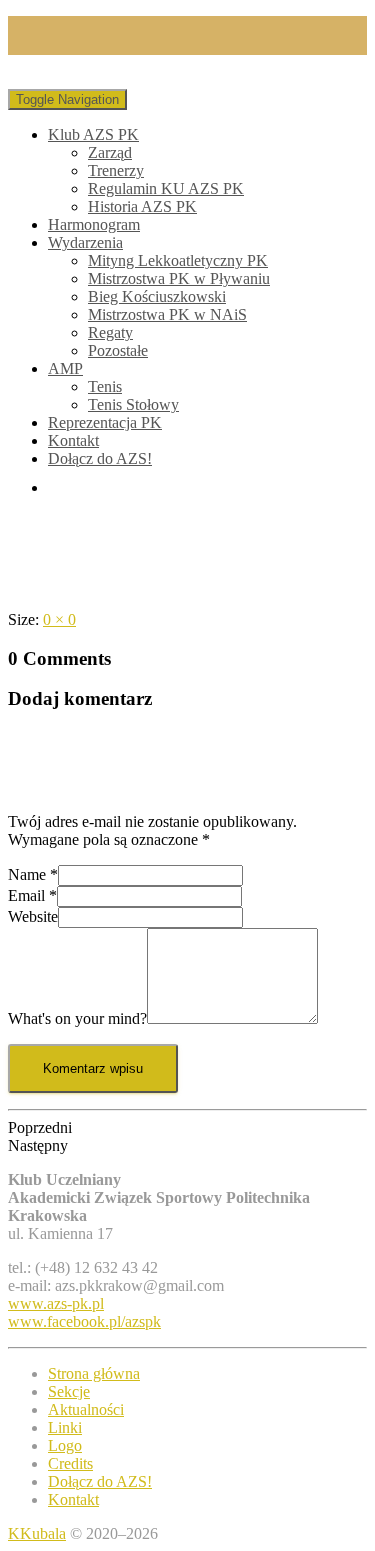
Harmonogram (94, 224)
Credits (70, 1463)
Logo (65, 1445)
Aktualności (86, 1409)
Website (33, 916)
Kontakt (73, 440)
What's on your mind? (77, 1018)
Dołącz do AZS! (100, 458)
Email (32, 895)
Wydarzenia (85, 242)
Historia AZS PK (142, 206)
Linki (65, 1427)
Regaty (110, 332)
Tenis (105, 386)
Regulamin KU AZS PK (166, 188)
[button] (187, 1128)
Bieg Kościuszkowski (157, 296)
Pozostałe (118, 350)
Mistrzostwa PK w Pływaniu (179, 278)
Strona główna (94, 1373)
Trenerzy (116, 170)
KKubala (37, 1533)
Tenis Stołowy (133, 404)
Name (33, 874)
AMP (65, 368)
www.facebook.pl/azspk (84, 1321)
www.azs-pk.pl (56, 1303)
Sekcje (69, 1391)
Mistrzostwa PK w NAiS (167, 314)
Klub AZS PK (93, 134)
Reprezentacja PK (105, 422)
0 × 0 (59, 619)
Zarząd (110, 152)
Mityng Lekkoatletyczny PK (178, 260)
